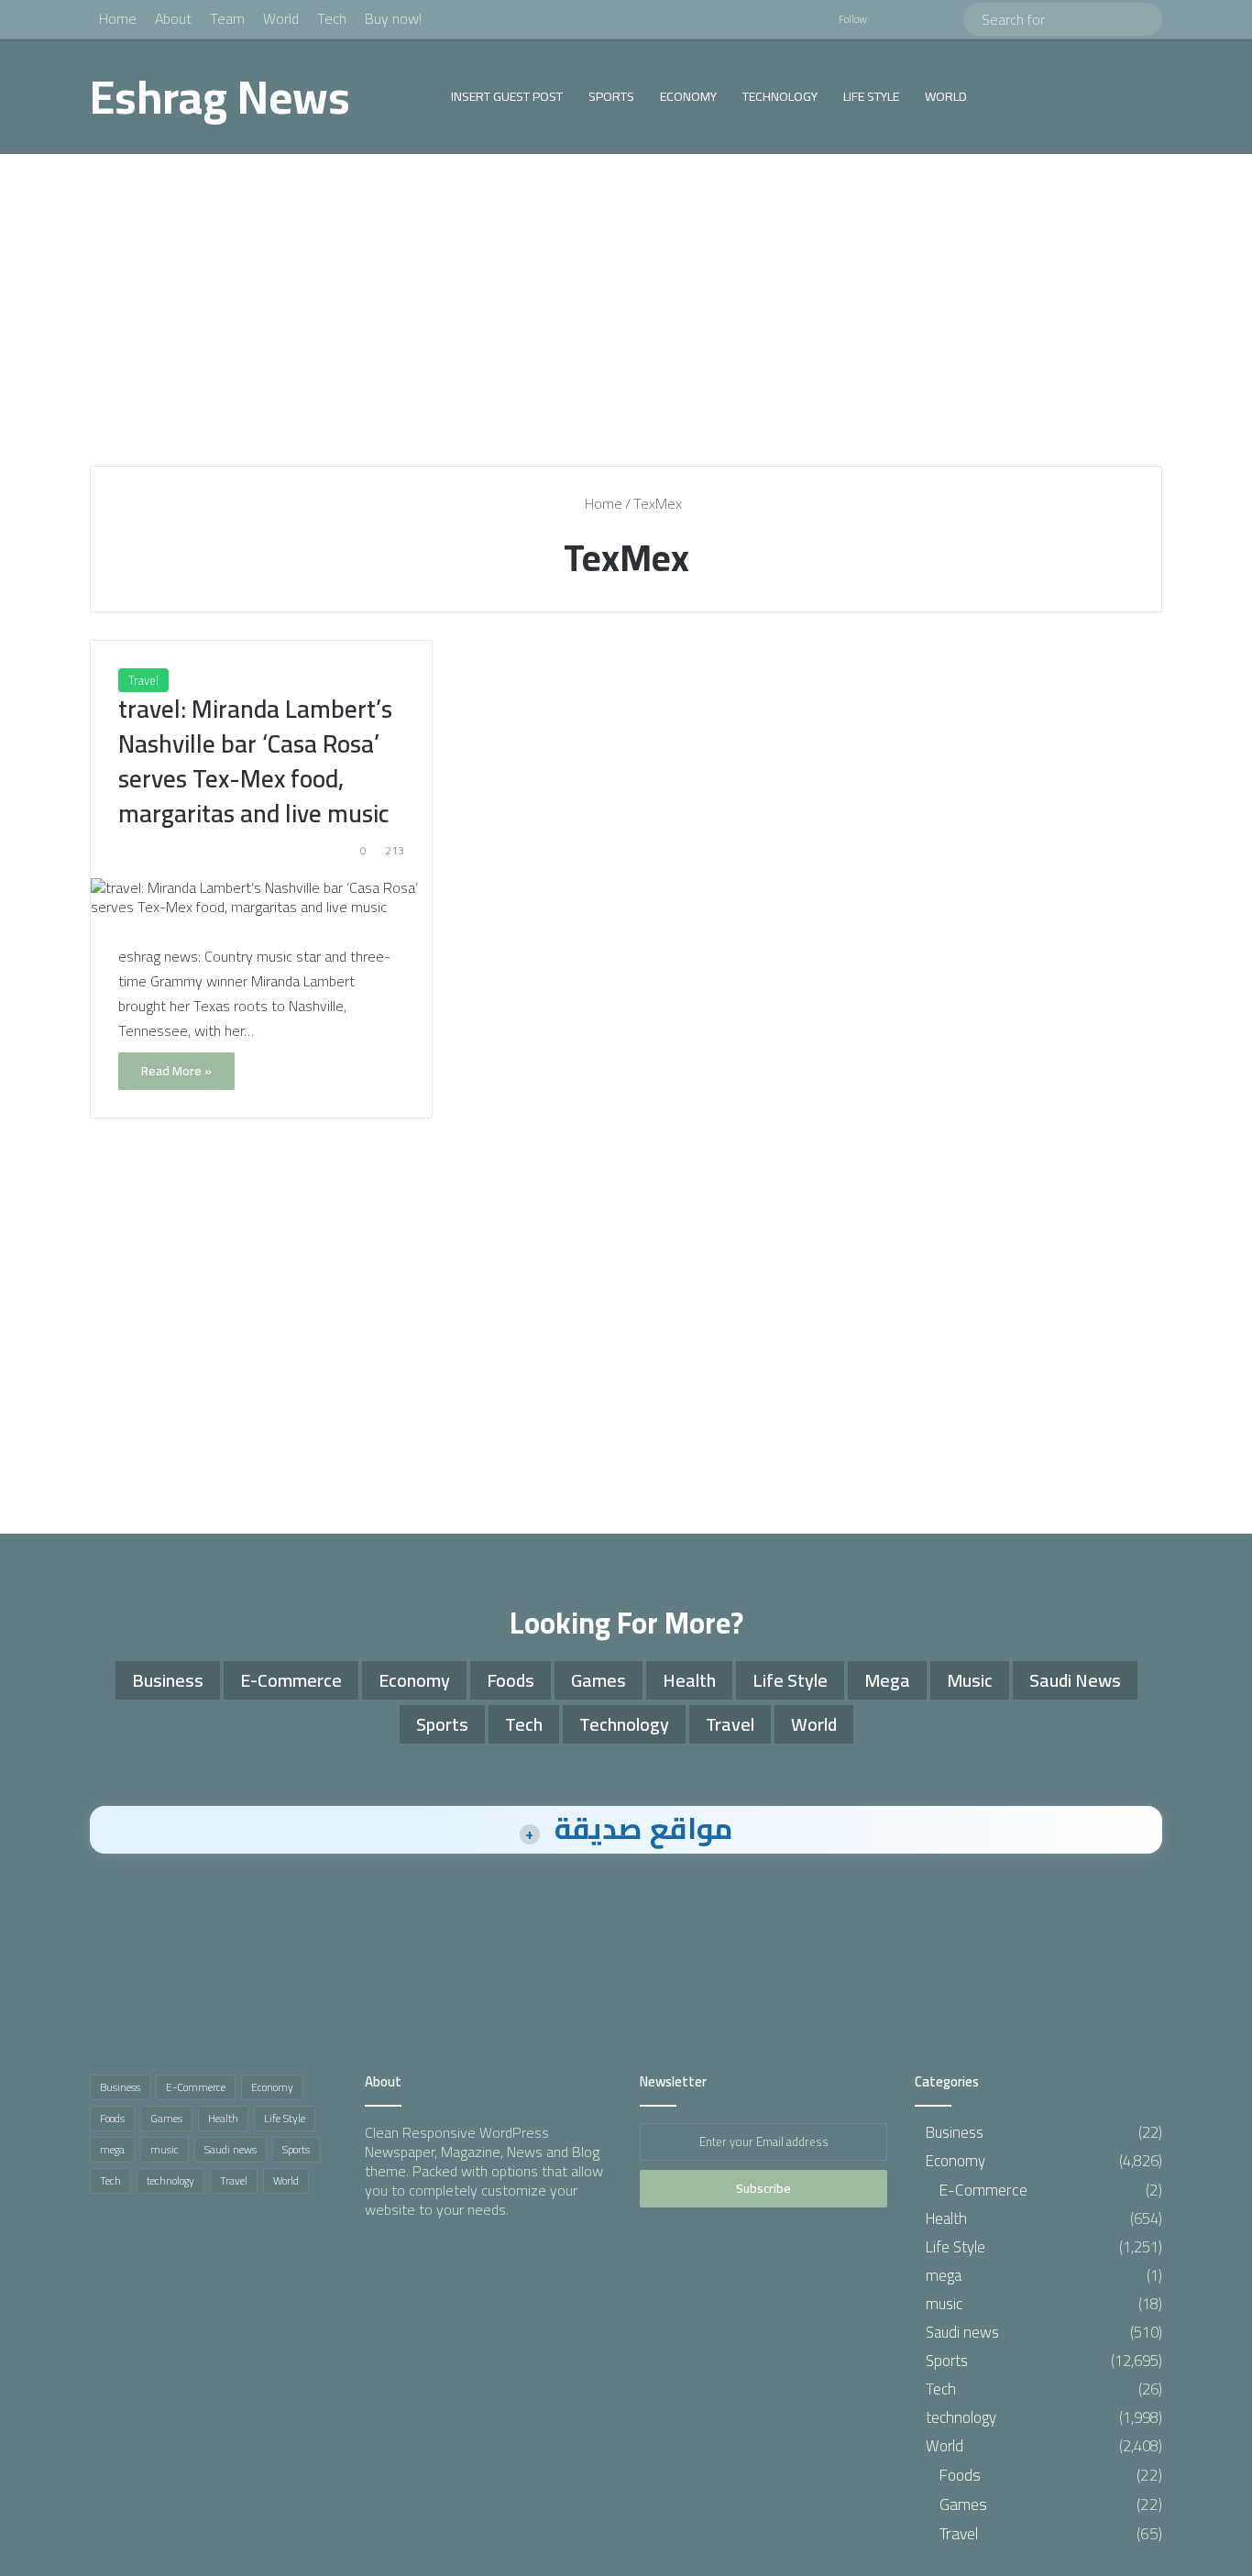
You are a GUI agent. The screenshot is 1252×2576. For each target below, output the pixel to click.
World (281, 18)
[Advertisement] (626, 310)
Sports (611, 96)
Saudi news (1075, 1680)
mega (887, 1680)
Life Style (871, 96)
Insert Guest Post (507, 96)
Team (227, 18)
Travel (143, 680)
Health (689, 1680)
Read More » (176, 1071)
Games (599, 1680)
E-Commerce (291, 1680)
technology (780, 96)
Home (118, 18)
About (173, 18)
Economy (688, 96)
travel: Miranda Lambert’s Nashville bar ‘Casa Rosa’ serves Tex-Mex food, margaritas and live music (255, 760)
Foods (511, 1680)
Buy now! (393, 18)
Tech (332, 18)
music (970, 1680)
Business (168, 1680)
